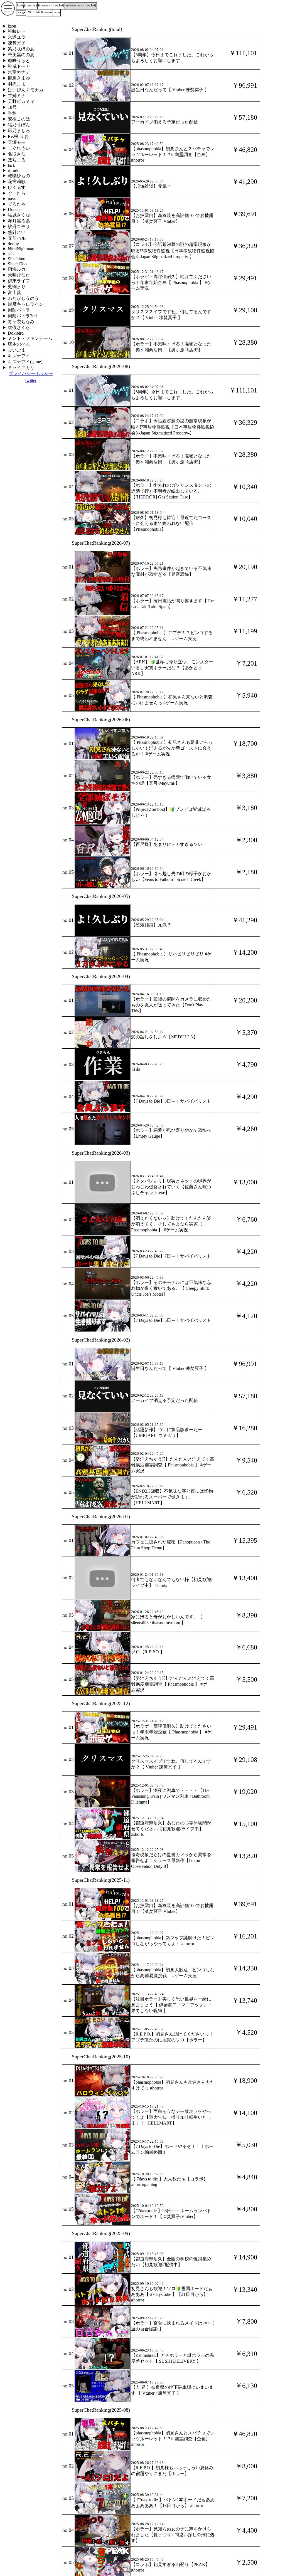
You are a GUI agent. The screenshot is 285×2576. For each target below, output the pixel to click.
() (30, 5)
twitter (31, 380)
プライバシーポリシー (31, 373)
